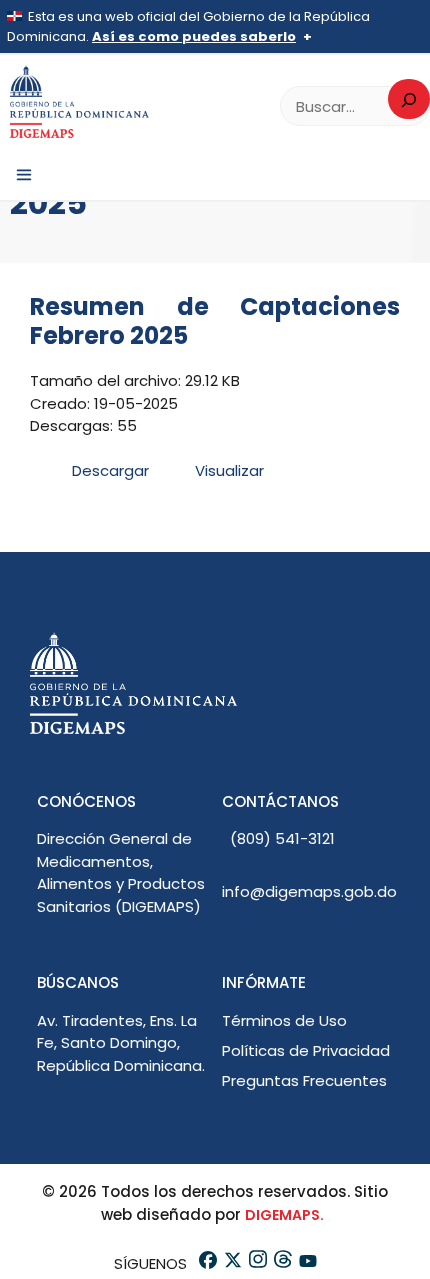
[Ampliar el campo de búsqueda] (409, 99)
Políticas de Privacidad (306, 1050)
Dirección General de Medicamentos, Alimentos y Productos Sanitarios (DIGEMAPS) (121, 872)
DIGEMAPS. (284, 1215)
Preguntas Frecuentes (304, 1080)
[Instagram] (256, 1263)
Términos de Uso (284, 1020)
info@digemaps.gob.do (309, 891)
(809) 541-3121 (282, 838)
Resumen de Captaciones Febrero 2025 (215, 321)
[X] (231, 1263)
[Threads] (281, 1263)
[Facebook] (206, 1263)
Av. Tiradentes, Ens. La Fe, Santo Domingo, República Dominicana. (121, 1043)
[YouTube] (306, 1263)
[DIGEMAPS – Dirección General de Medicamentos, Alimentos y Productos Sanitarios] (80, 102)
